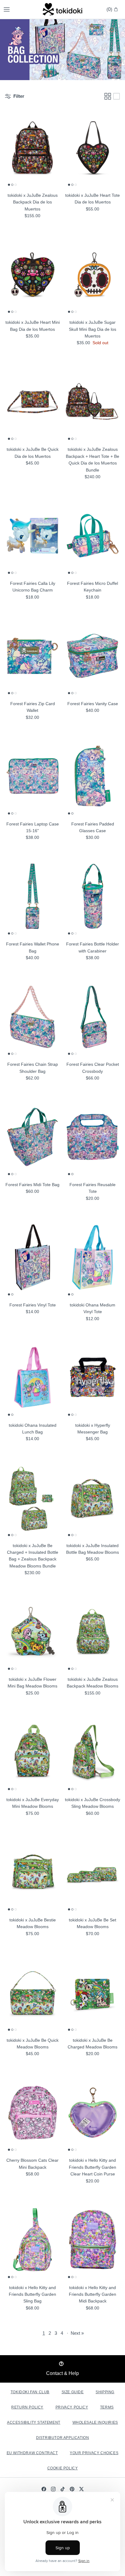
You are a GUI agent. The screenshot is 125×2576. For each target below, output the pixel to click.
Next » (77, 2333)
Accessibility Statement (34, 2422)
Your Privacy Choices (94, 2453)
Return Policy (27, 2407)
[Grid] (108, 96)
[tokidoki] (62, 9)
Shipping (105, 2392)
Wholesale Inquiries (95, 2422)
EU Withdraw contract (32, 2453)
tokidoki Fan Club (30, 2392)
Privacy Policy (72, 2407)
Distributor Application (63, 2438)
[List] (117, 96)
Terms (107, 2407)
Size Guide (73, 2392)
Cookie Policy (63, 2468)
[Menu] (7, 9)
